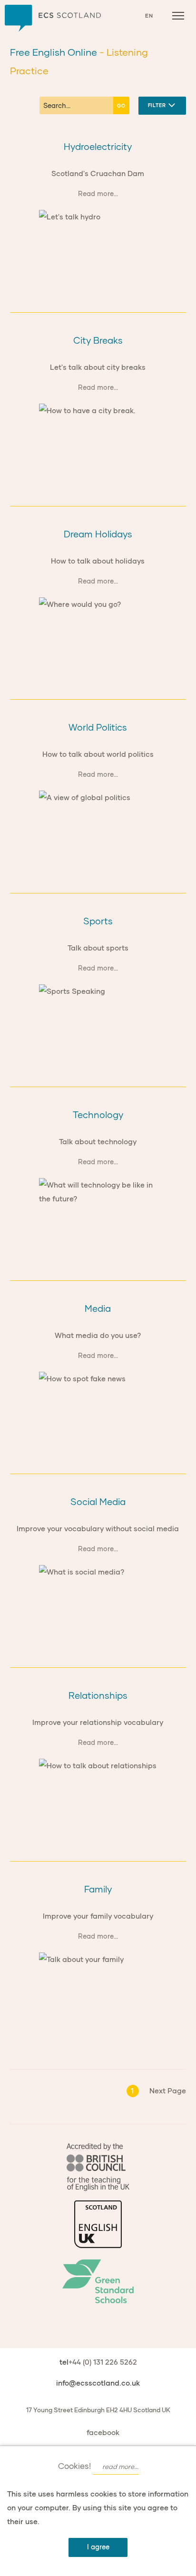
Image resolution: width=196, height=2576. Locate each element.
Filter (158, 105)
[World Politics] (98, 830)
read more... (120, 2467)
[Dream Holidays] (98, 637)
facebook (103, 2432)
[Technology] (98, 1217)
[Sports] (98, 1024)
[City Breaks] (98, 443)
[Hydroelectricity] (98, 249)
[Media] (98, 1411)
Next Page (168, 2091)
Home (53, 18)
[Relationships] (98, 1798)
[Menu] (178, 16)
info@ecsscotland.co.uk (98, 2383)
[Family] (98, 1992)
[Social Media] (98, 1604)
